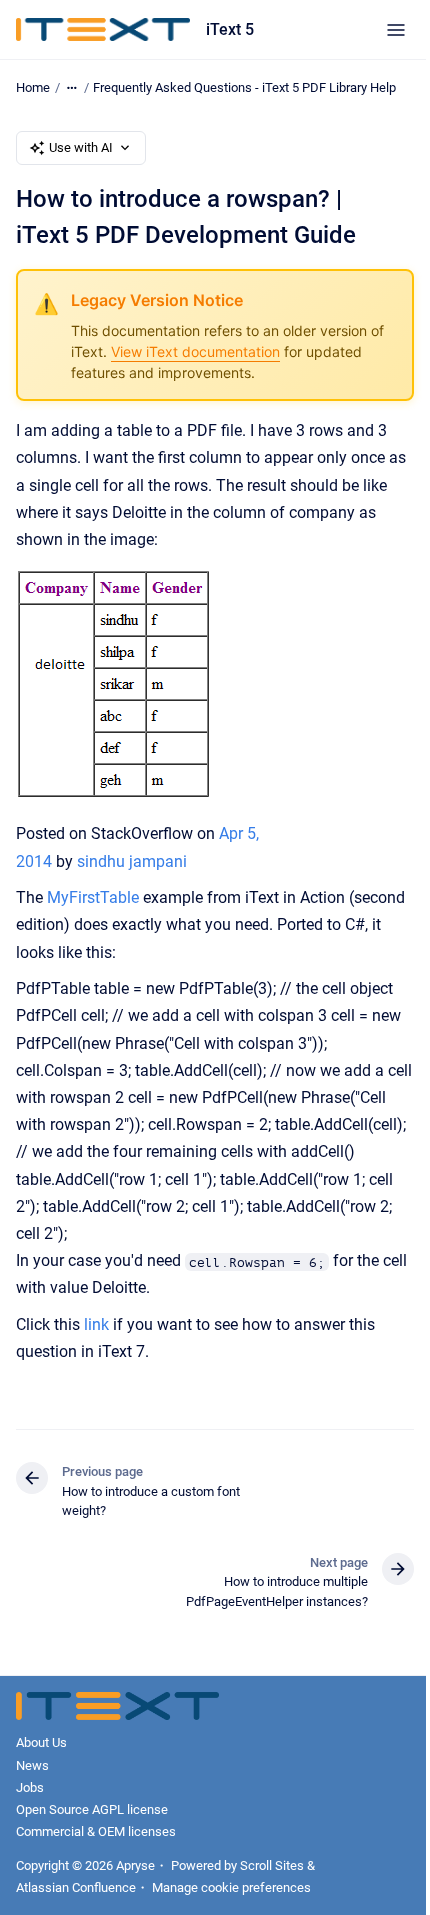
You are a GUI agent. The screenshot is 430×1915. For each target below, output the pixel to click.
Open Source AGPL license (92, 1809)
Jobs (30, 1787)
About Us (41, 1742)
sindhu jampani (132, 861)
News (32, 1765)
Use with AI (81, 147)
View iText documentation (195, 351)
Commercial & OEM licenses (96, 1831)
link (96, 1324)
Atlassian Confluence (76, 1887)
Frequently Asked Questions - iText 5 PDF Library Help (244, 87)
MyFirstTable (93, 897)
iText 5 (230, 29)
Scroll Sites (272, 1865)
